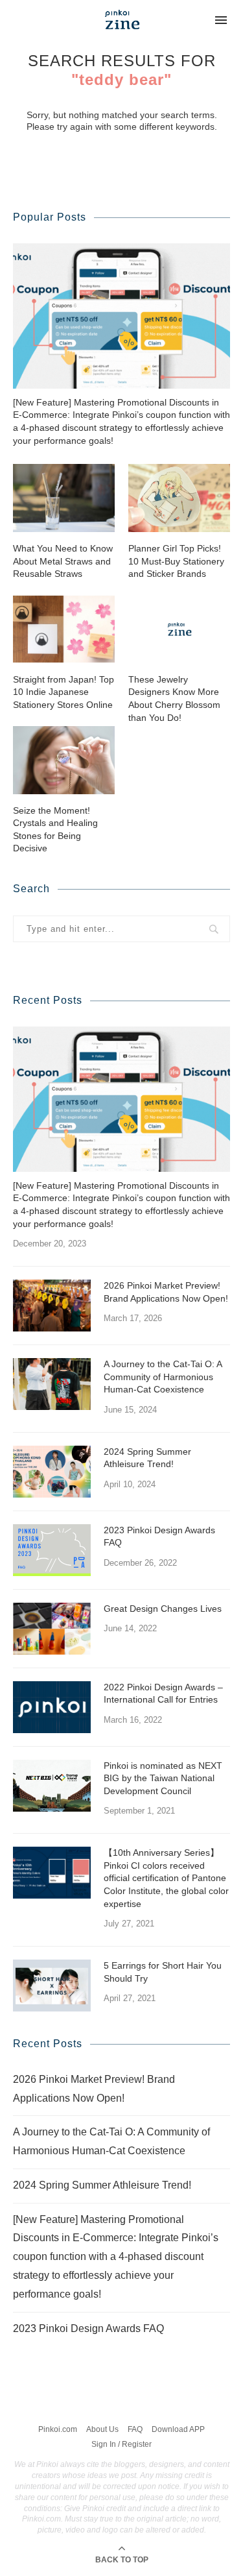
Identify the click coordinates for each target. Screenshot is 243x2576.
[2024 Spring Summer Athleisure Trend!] (52, 1472)
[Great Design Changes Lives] (52, 1629)
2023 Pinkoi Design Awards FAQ (159, 1537)
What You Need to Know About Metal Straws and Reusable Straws (63, 561)
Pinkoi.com (58, 2429)
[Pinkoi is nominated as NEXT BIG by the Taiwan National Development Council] (52, 1786)
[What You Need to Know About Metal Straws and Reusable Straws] (64, 498)
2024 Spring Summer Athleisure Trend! (147, 1458)
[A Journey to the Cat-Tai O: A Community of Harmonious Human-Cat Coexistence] (52, 1384)
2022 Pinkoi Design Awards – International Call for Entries (163, 1694)
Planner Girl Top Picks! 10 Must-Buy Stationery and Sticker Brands (176, 561)
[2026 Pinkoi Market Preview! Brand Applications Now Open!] (52, 1306)
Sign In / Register (121, 2444)
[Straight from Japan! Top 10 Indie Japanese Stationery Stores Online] (64, 629)
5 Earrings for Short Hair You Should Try (163, 1972)
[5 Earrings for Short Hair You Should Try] (52, 1986)
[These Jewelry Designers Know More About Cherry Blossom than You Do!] (179, 629)
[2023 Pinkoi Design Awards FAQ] (52, 1550)
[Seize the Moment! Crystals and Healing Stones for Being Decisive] (64, 760)
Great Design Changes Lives (163, 1609)
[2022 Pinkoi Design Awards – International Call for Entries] (52, 1707)
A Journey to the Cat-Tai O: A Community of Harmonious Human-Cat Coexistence (163, 1377)
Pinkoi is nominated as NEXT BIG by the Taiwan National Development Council (163, 1778)
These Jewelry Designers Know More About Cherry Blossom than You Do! (174, 699)
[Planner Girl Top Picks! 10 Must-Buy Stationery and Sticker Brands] (179, 498)
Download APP (178, 2429)
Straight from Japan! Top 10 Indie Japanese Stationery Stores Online (64, 692)
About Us (102, 2429)
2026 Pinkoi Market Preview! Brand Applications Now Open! (166, 1292)
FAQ (135, 2429)
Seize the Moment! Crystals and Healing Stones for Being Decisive (55, 830)
